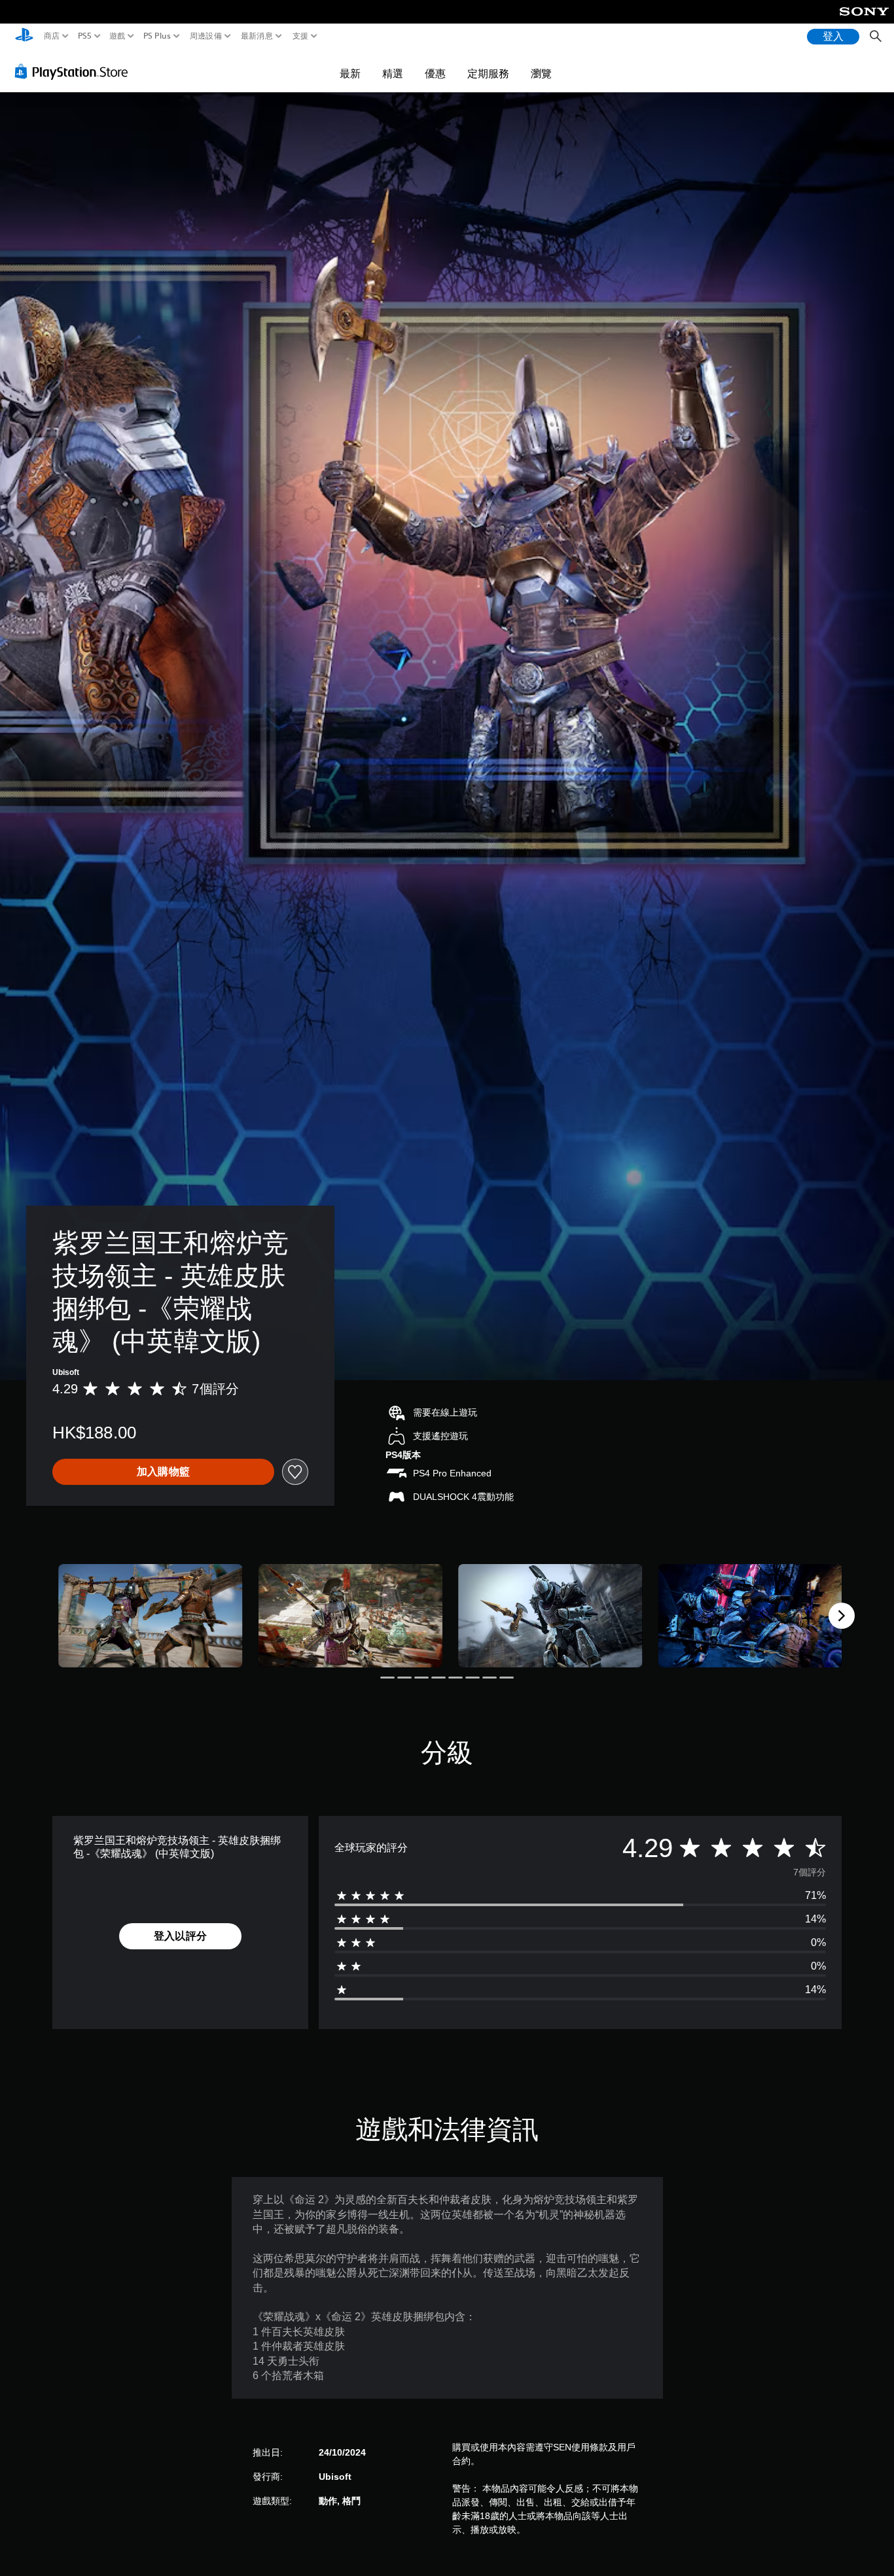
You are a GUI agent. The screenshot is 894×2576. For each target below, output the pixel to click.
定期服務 (488, 73)
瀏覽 (541, 73)
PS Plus (156, 36)
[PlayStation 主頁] (24, 36)
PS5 (84, 36)
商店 (52, 36)
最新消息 (257, 36)
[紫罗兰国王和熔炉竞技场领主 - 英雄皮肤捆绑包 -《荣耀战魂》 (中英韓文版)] (151, 1616)
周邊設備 (205, 36)
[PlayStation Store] (75, 71)
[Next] (842, 1616)
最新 (350, 73)
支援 (300, 36)
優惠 (435, 73)
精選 (393, 73)
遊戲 (117, 36)
